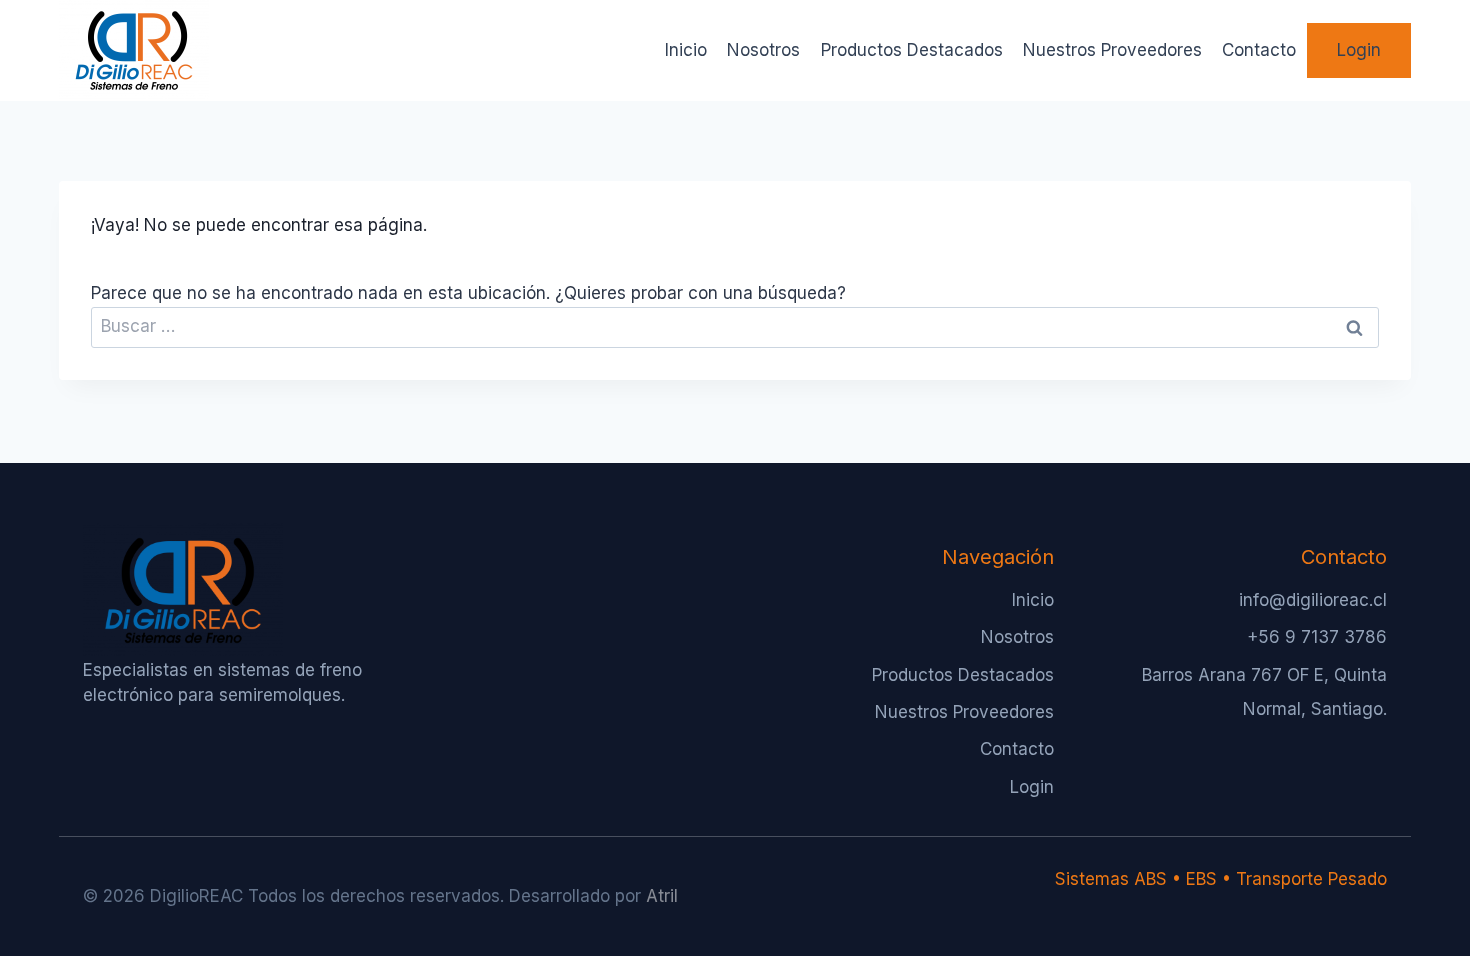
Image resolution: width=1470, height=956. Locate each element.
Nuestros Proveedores (1112, 50)
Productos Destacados (912, 50)
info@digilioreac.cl (1313, 600)
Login (1359, 50)
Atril (662, 896)
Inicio (686, 50)
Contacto (1259, 50)
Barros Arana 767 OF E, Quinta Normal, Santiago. (1264, 692)
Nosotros (763, 50)
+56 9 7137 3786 (1317, 637)
